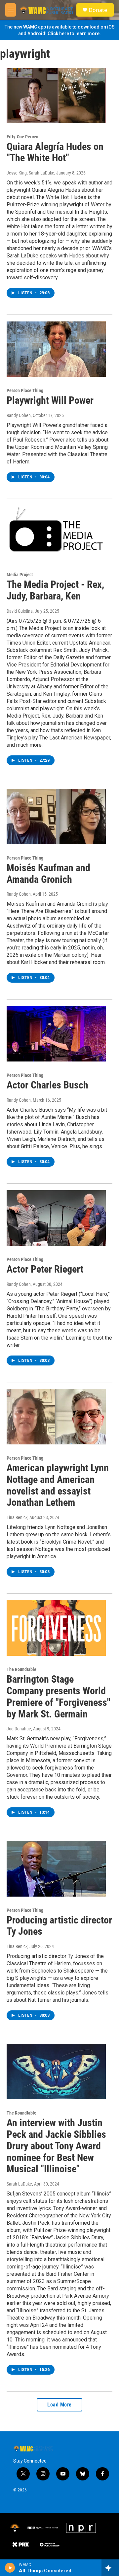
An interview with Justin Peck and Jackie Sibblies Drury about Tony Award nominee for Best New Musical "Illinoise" (56, 2146)
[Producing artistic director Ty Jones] (56, 1869)
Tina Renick (17, 1517)
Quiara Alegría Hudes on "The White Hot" (55, 152)
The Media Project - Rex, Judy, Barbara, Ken (55, 590)
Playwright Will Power (50, 400)
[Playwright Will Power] (56, 349)
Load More (59, 2405)
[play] (10, 2568)
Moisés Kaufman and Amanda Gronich (48, 873)
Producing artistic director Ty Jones (59, 1926)
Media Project (20, 575)
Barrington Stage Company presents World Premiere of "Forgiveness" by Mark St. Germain (59, 1696)
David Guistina (20, 611)
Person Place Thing (25, 390)
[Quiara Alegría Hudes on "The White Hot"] (56, 95)
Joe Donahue (19, 1729)
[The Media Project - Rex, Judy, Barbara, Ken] (56, 533)
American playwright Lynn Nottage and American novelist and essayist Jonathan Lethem (58, 1485)
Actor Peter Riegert (45, 1269)
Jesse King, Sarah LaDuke (30, 173)
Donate (98, 10)
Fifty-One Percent (23, 137)
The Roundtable (21, 1669)
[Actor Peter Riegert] (56, 1218)
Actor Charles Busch (47, 1085)
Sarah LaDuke (19, 2184)
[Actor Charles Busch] (56, 1034)
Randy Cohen (19, 415)
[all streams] (110, 2568)
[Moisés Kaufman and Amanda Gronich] (56, 817)
